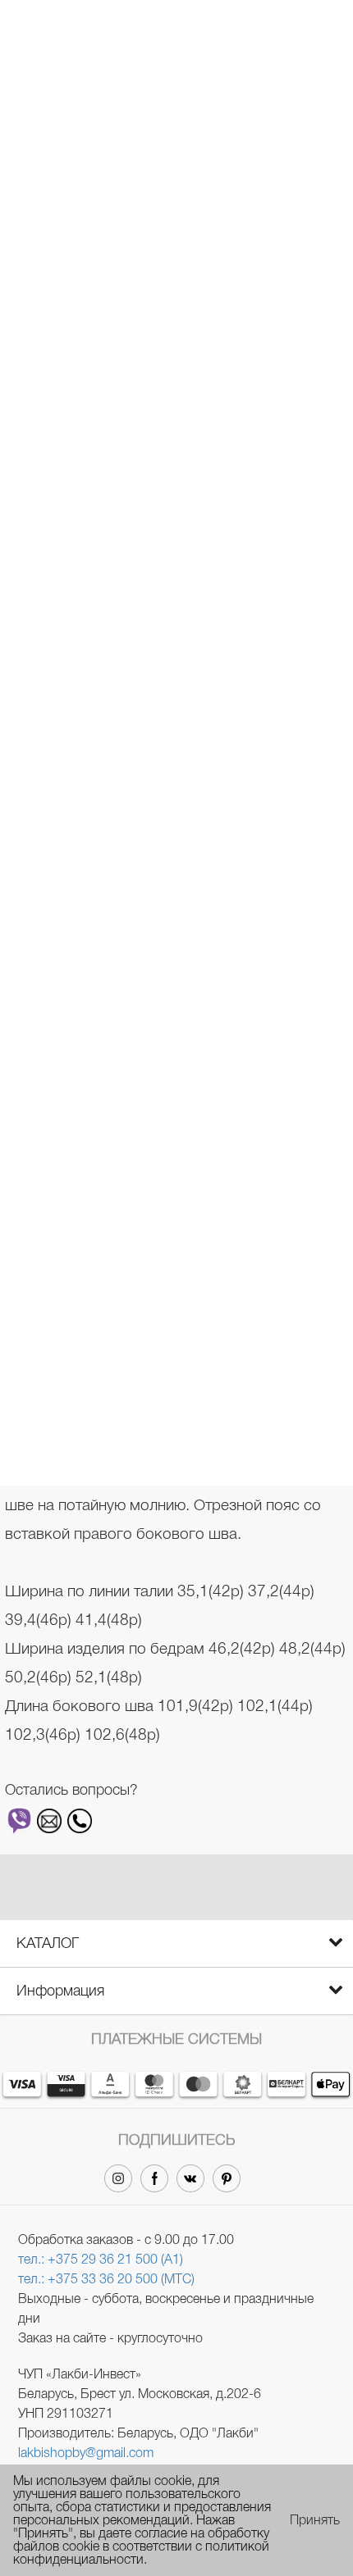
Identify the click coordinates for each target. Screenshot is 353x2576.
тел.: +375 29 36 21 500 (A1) (101, 2259)
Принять (315, 2520)
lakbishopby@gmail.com (86, 2453)
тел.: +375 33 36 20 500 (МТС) (106, 2279)
